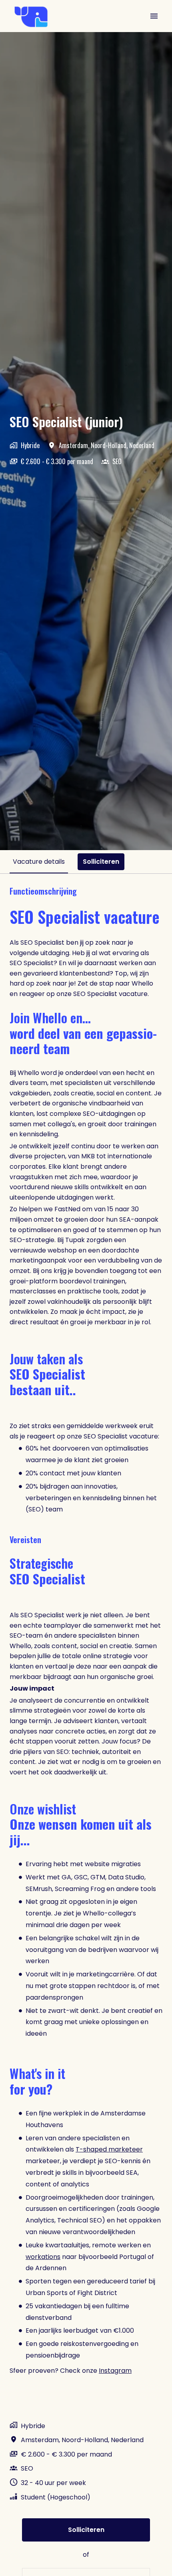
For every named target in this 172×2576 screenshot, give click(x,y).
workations (43, 2257)
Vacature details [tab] (39, 862)
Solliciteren (86, 2530)
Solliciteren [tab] (101, 862)
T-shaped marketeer (109, 2149)
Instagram (115, 2371)
